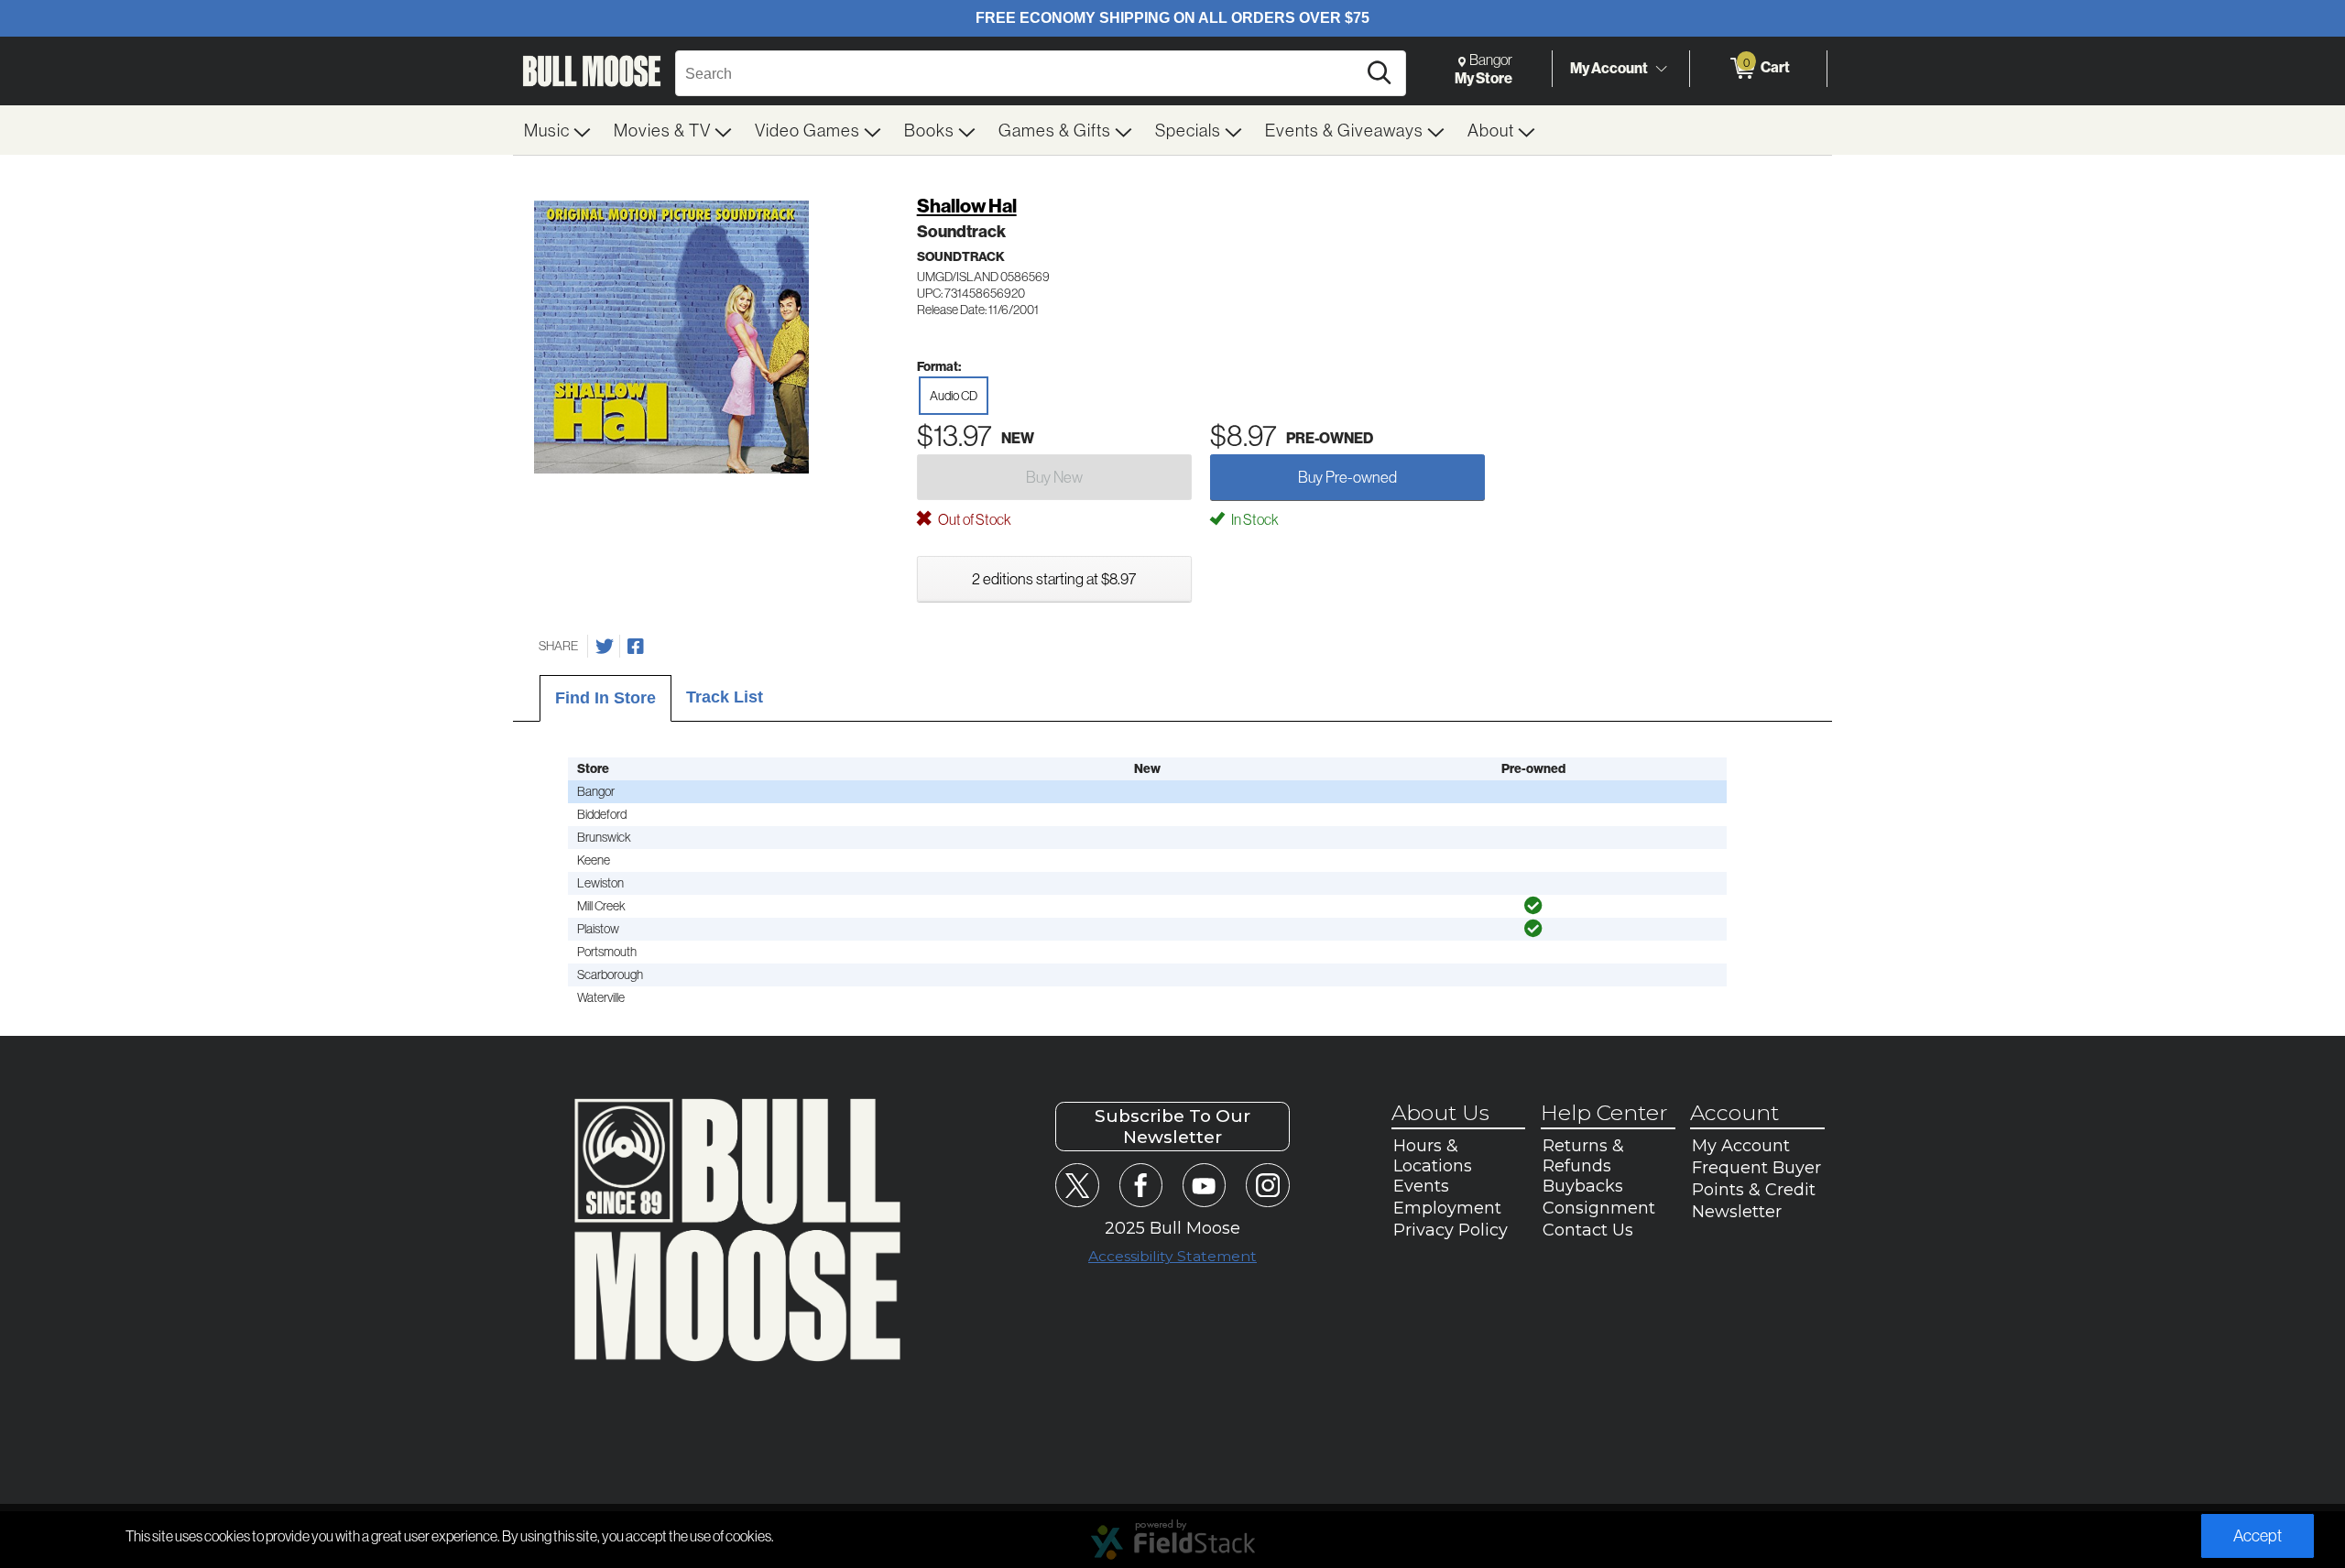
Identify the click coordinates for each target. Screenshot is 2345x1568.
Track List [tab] (725, 697)
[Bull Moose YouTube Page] (1204, 1185)
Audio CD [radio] (954, 396)
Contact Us (1588, 1230)
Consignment (1599, 1208)
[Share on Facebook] (636, 647)
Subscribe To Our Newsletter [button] (1172, 1127)
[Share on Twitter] (605, 647)
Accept (2258, 1535)
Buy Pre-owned (1347, 477)
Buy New (1054, 477)
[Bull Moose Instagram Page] (1267, 1185)
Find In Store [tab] (605, 698)
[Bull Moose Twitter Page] (1077, 1185)
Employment (1447, 1208)
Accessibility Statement (1172, 1256)
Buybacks (1583, 1186)
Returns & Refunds (1583, 1156)
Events (1421, 1186)
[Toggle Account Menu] (1661, 69)
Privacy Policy (1451, 1230)
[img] (1533, 906)
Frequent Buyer (1756, 1168)
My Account (1609, 68)
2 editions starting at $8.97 (1054, 578)
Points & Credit (1754, 1190)
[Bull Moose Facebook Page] (1141, 1185)
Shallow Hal (967, 206)
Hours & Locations (1433, 1156)
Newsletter (1737, 1212)
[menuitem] (558, 130)
